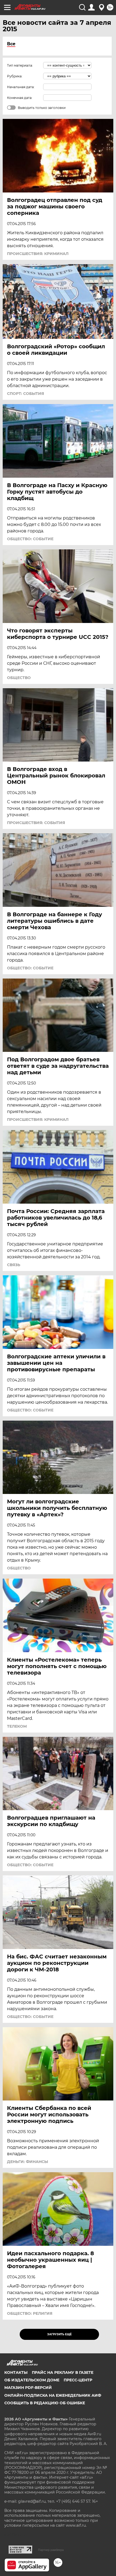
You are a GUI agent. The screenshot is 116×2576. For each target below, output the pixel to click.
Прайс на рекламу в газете (63, 2372)
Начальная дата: (21, 87)
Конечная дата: (20, 98)
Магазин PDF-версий (28, 2388)
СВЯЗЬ (14, 1265)
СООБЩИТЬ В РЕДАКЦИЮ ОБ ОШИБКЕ (45, 2403)
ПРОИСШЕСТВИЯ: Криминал (38, 254)
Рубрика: (15, 76)
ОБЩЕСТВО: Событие (30, 539)
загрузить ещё (59, 2334)
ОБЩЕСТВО (19, 678)
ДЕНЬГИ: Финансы (28, 2162)
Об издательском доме (32, 2380)
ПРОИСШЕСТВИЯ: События (36, 823)
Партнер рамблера (51, 2550)
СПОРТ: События (25, 394)
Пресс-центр (78, 2380)
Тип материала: (20, 65)
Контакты (16, 2372)
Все (11, 44)
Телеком (17, 1726)
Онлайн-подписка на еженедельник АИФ (53, 2395)
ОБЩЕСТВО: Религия (30, 2313)
